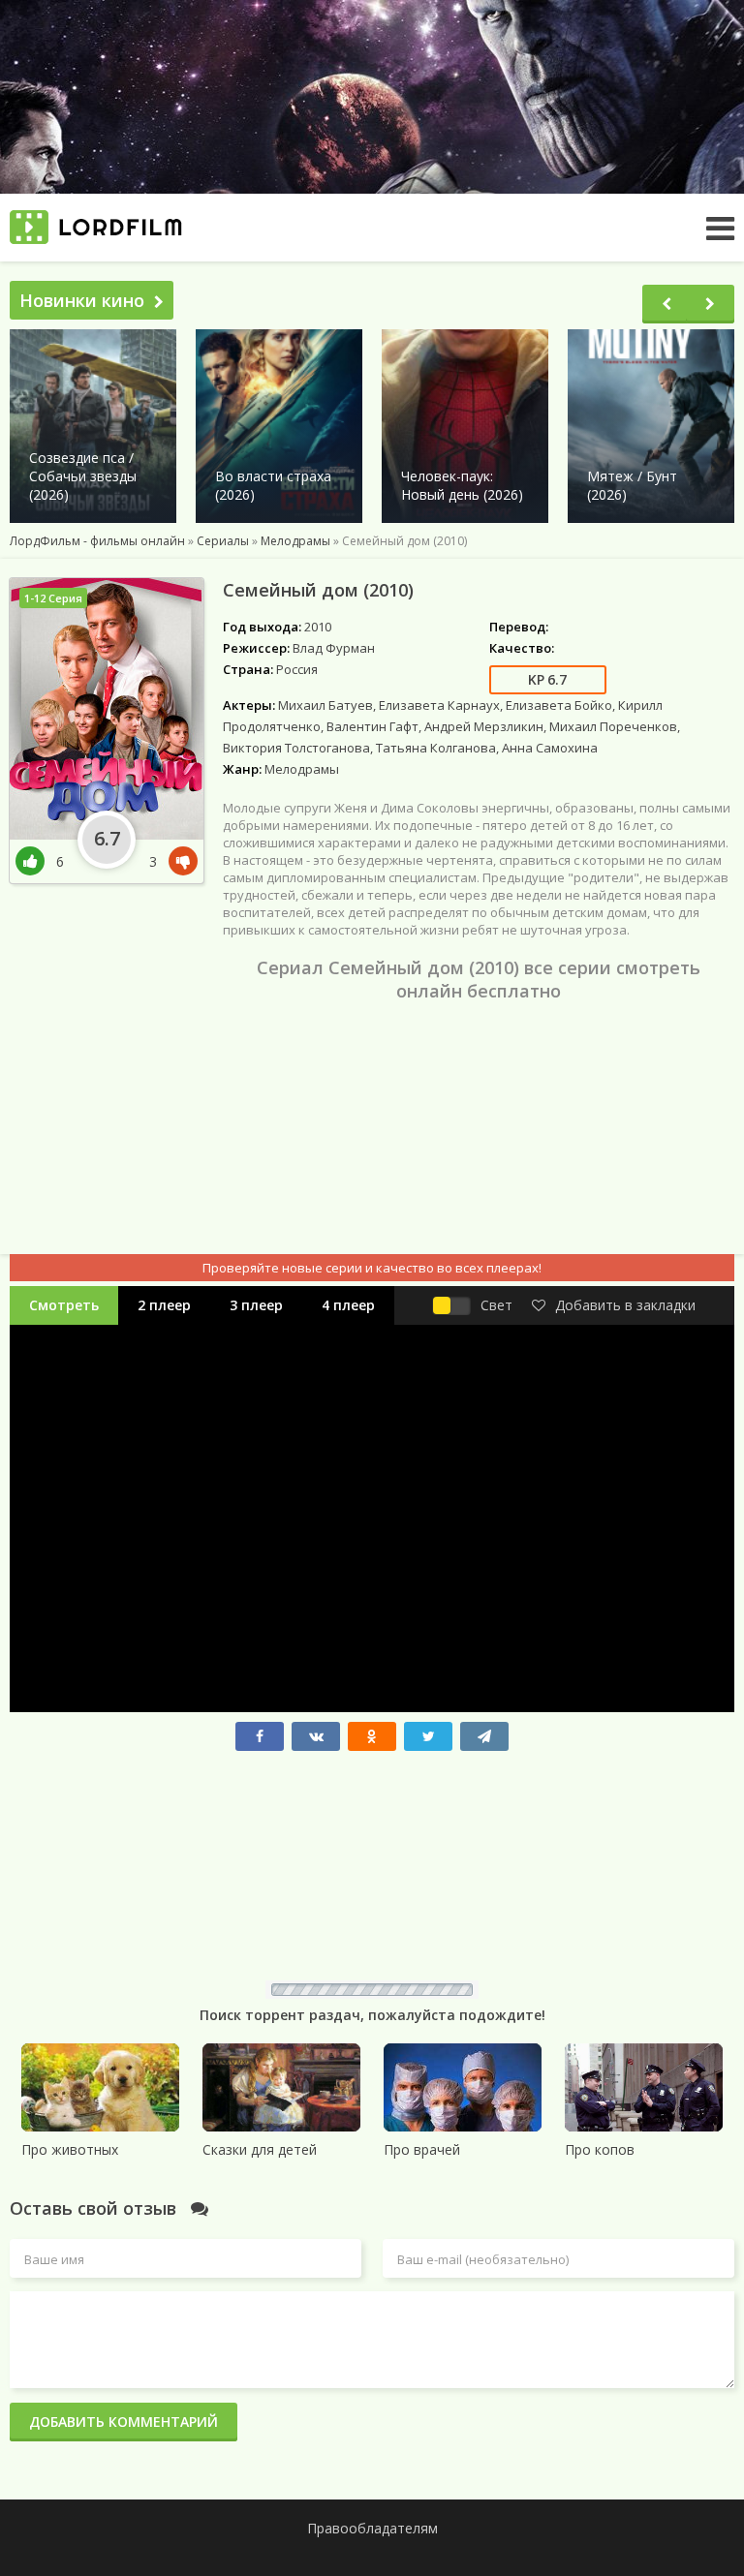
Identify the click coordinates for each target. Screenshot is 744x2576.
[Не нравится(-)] (179, 861)
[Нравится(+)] (36, 861)
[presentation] (666, 304)
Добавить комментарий (124, 2422)
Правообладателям (372, 2528)
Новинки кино (82, 300)
